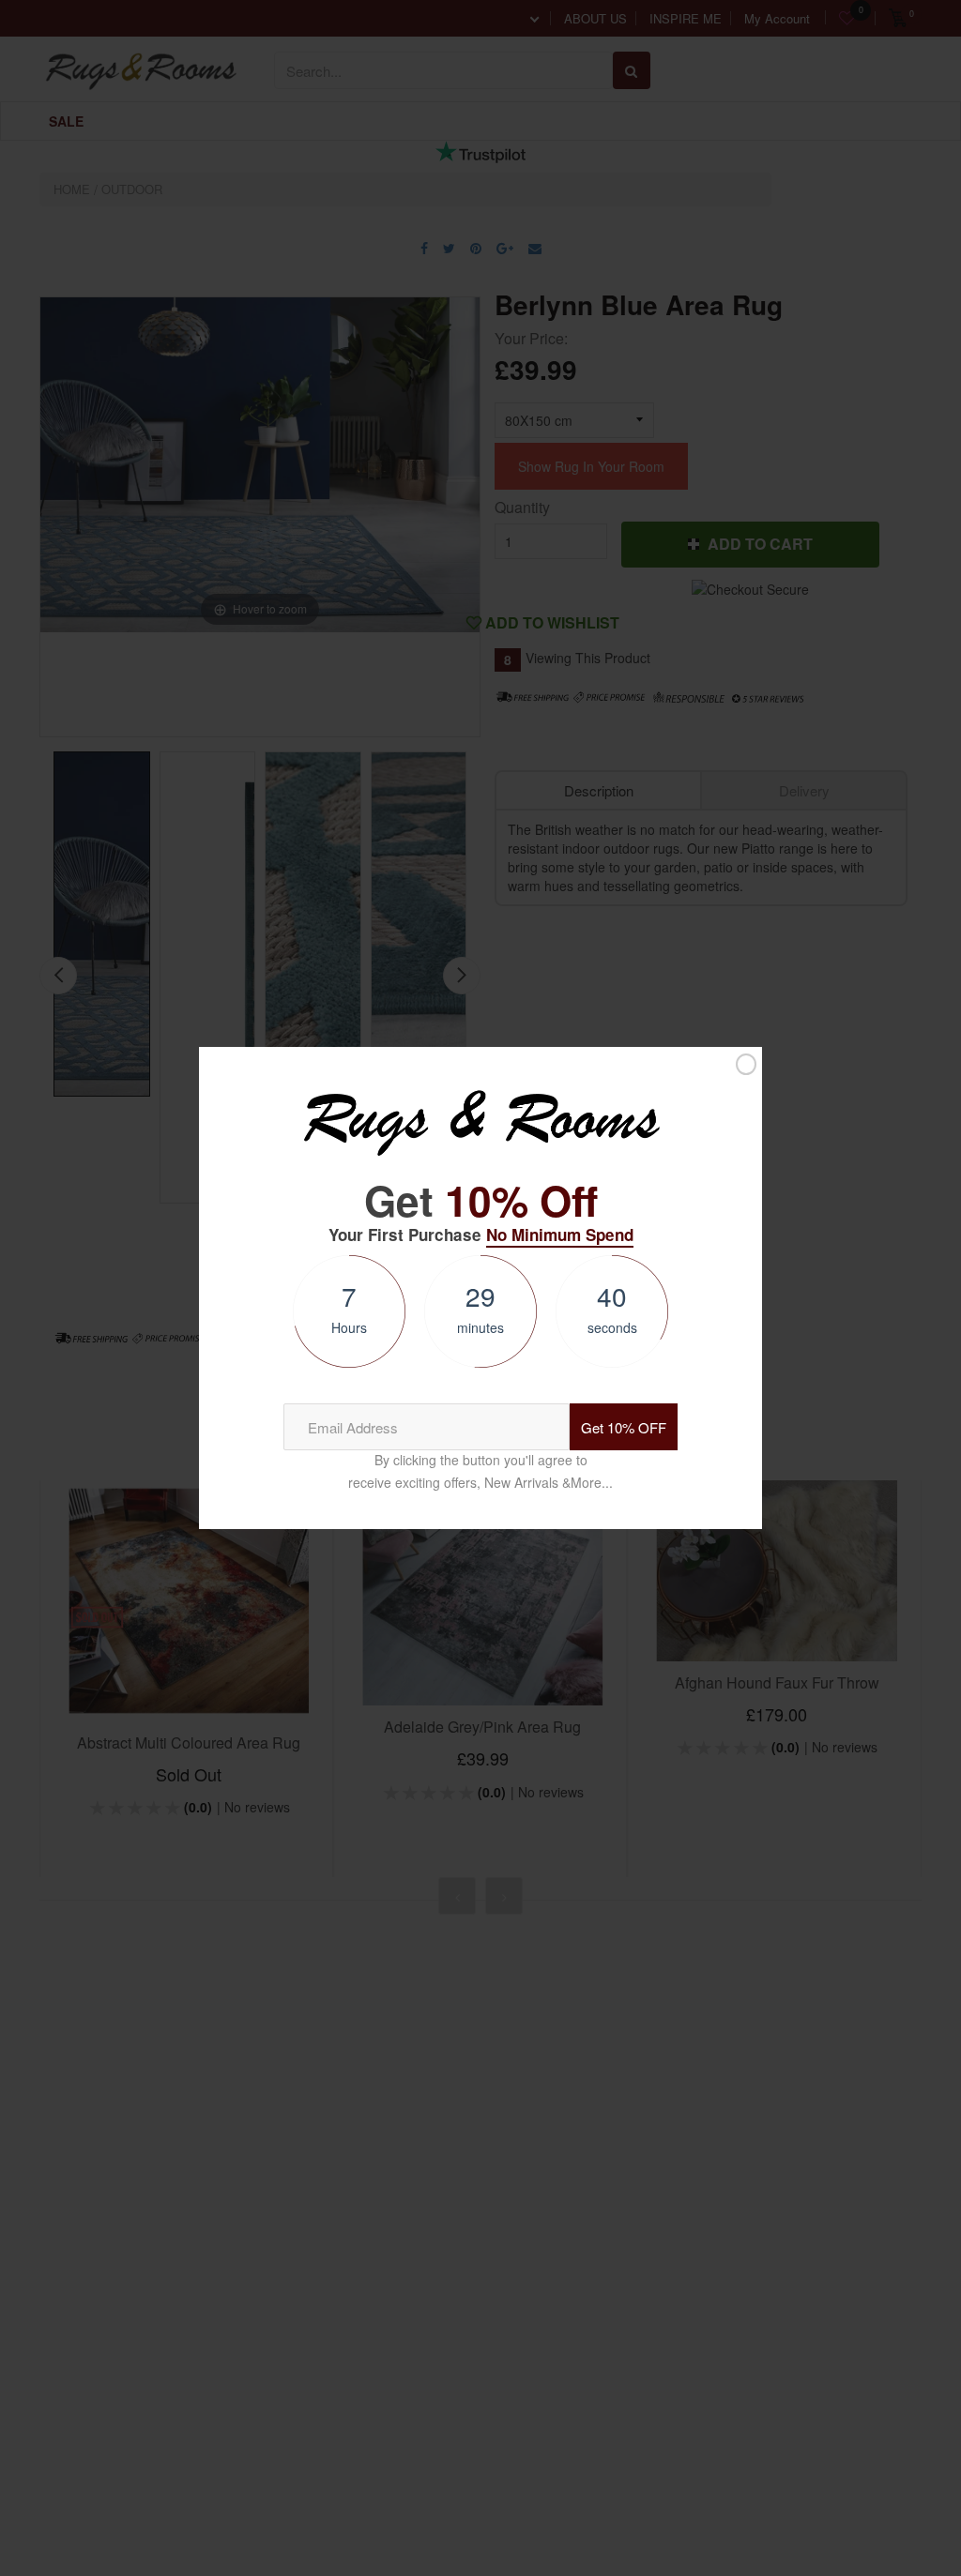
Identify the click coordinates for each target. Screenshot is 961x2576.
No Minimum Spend (560, 1235)
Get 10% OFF (624, 1427)
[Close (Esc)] (746, 1064)
